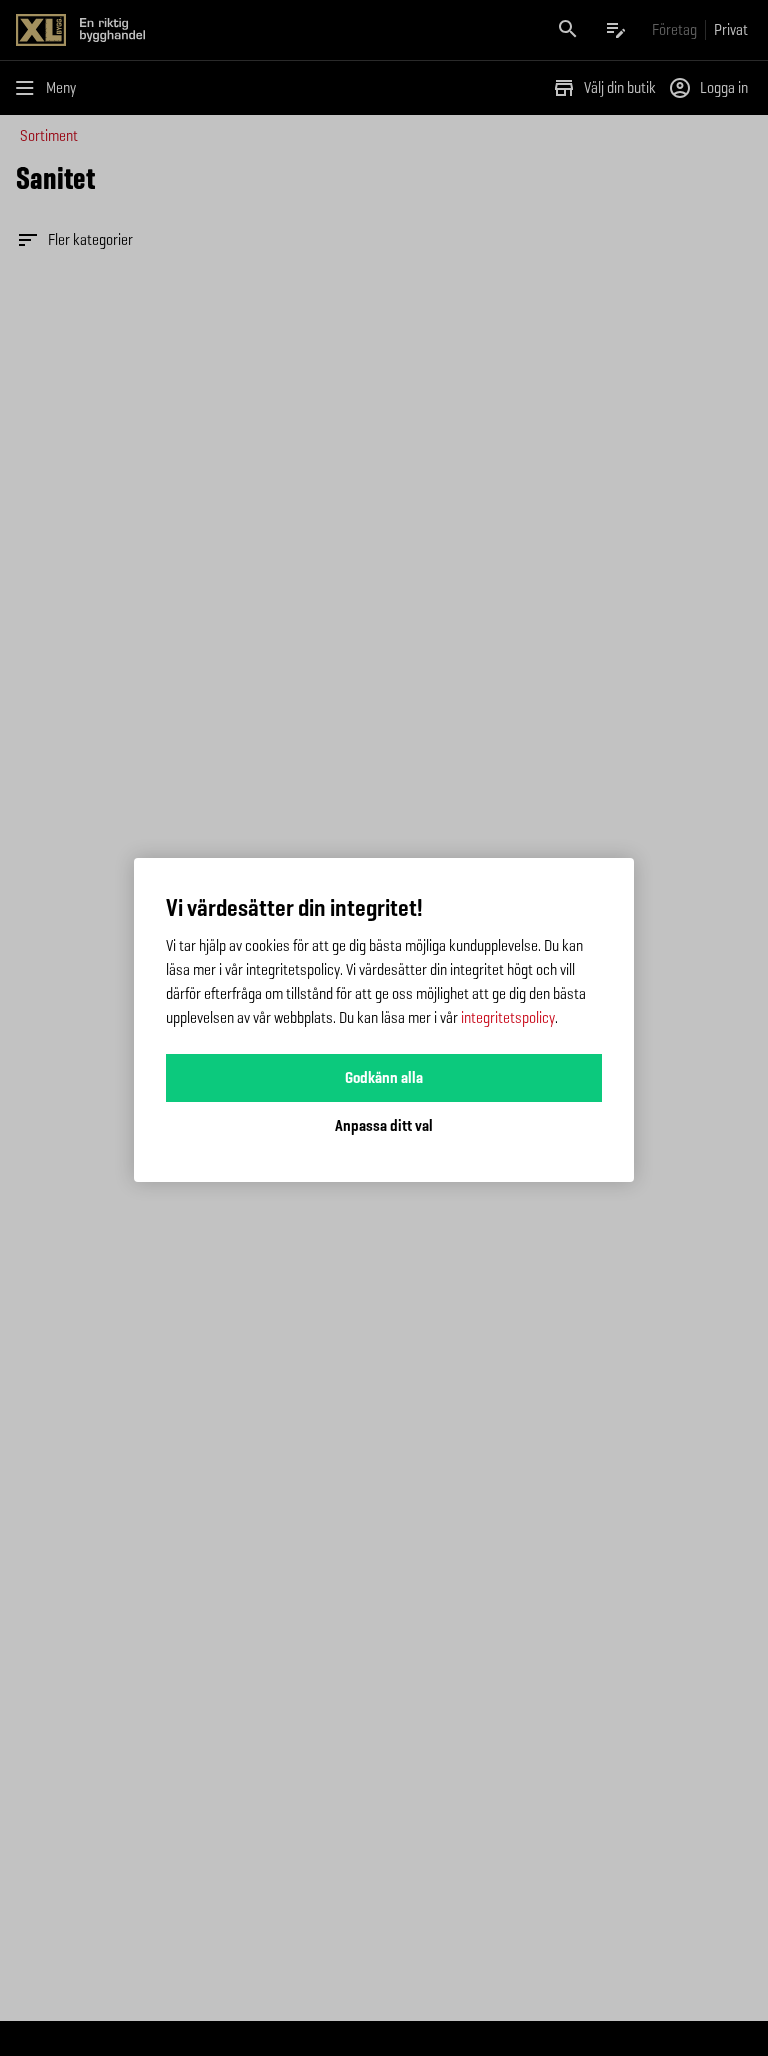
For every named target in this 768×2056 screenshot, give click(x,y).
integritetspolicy (508, 1017)
